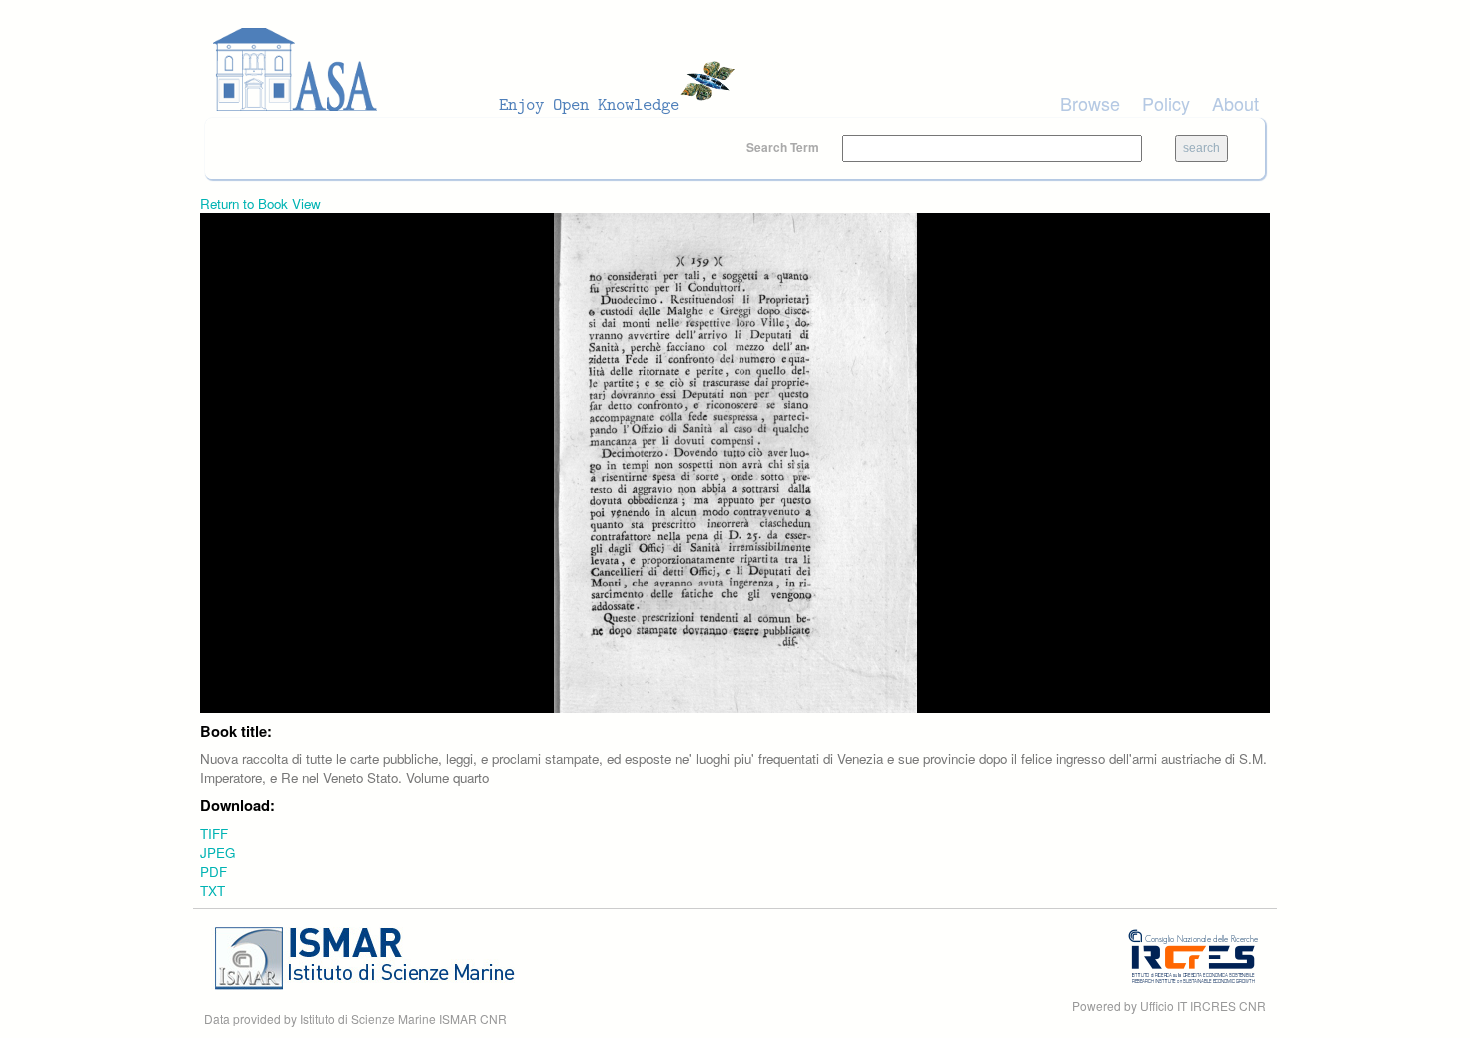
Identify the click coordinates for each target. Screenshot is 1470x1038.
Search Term (784, 147)
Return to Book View (260, 203)
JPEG (217, 852)
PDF (213, 871)
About (1235, 103)
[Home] (480, 70)
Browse (1090, 103)
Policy (1166, 103)
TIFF (214, 833)
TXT (212, 890)
